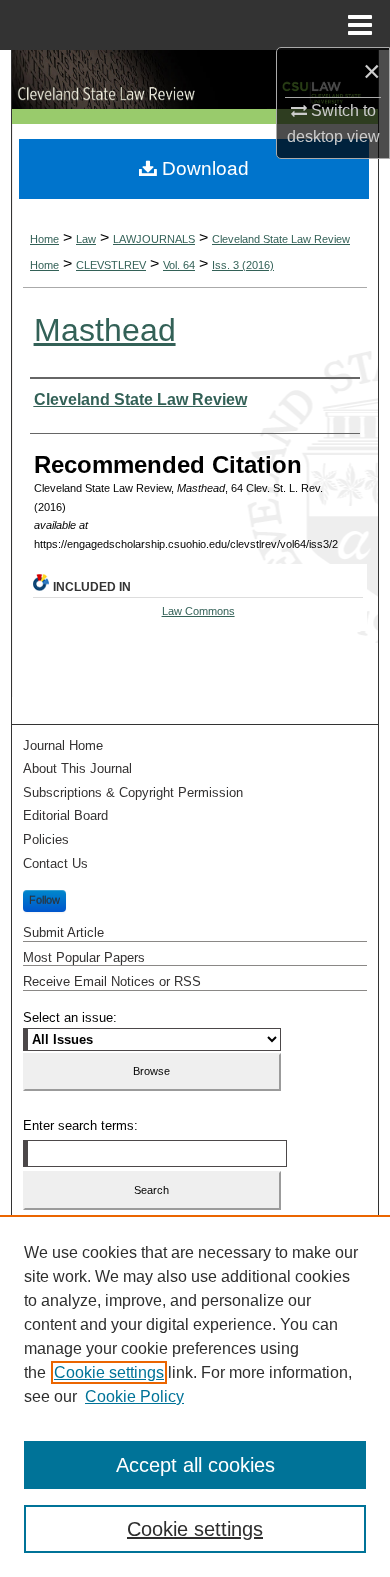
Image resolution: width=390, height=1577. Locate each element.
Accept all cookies (195, 1465)
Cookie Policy (134, 1396)
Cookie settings (109, 1372)
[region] (195, 1396)
